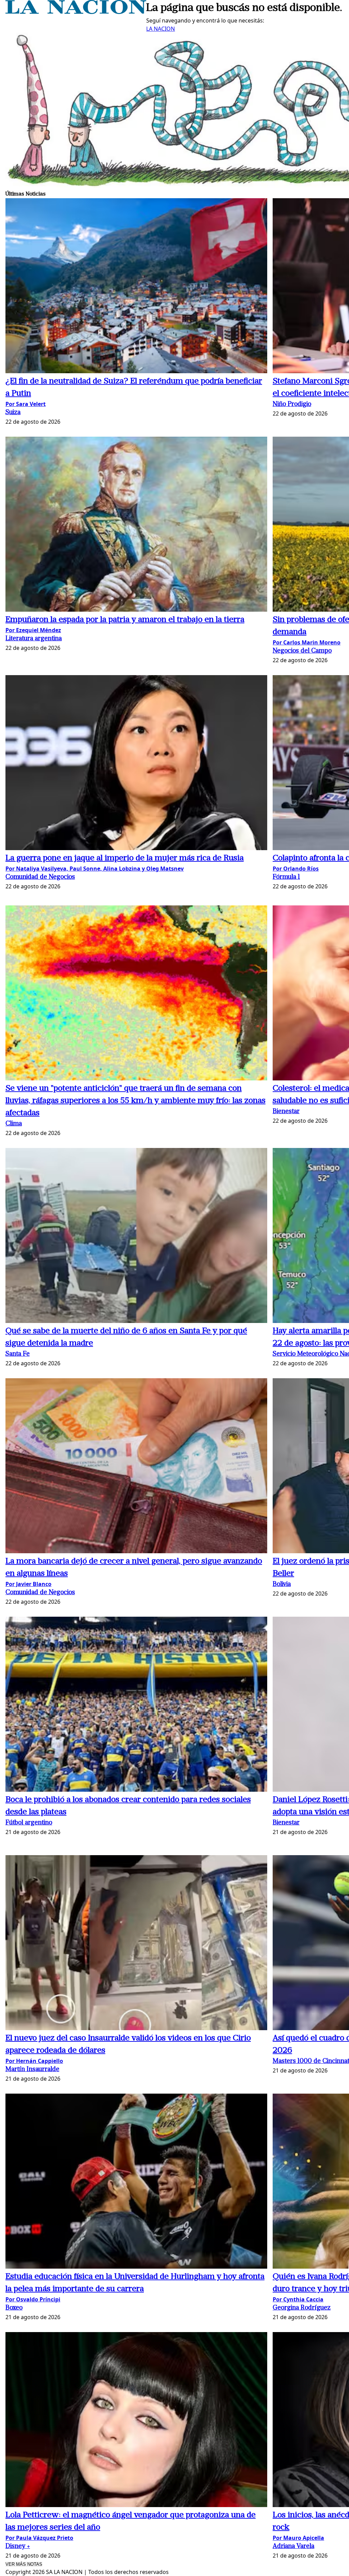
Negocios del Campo (302, 651)
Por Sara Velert (26, 404)
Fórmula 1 (286, 877)
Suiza (13, 413)
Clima (14, 1124)
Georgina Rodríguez (302, 2308)
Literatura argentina (34, 639)
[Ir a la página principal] (76, 12)
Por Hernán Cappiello (34, 2061)
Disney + (18, 2546)
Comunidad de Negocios (40, 877)
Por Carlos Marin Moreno (307, 642)
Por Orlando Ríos (296, 869)
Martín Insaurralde (32, 2070)
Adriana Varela (293, 2546)
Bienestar (286, 1112)
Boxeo (14, 2308)
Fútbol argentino (29, 1823)
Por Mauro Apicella (298, 2538)
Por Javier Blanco (28, 1584)
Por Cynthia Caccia (298, 2299)
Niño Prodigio (292, 404)
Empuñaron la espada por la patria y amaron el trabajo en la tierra (125, 620)
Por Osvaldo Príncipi (33, 2299)
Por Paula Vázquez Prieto (39, 2538)
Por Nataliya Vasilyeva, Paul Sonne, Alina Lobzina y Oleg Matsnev (95, 869)
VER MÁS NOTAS (24, 2564)
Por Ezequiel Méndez (33, 630)
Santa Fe (18, 1354)
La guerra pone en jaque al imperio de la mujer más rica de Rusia (125, 858)
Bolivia (282, 1584)
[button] (136, 287)
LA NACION (161, 29)
